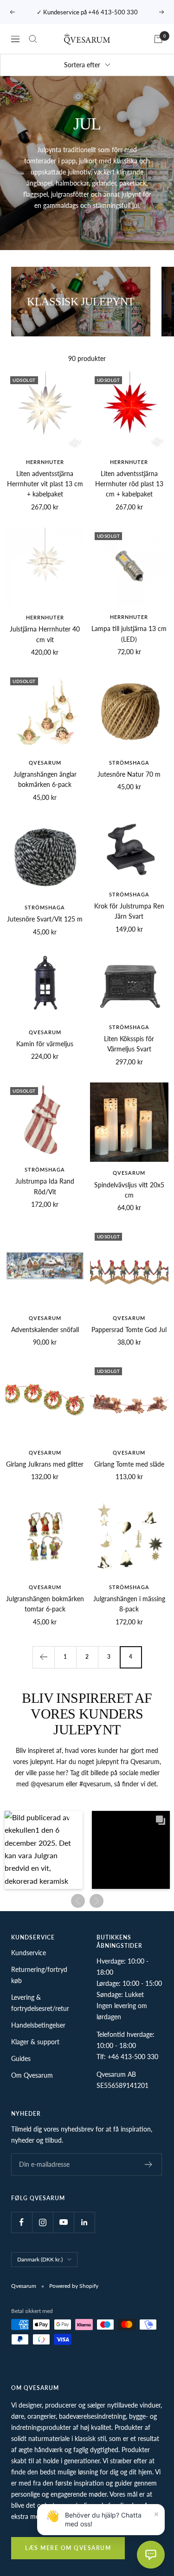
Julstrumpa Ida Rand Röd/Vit (45, 1186)
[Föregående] (43, 1657)
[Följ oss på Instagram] (42, 2222)
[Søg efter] (33, 39)
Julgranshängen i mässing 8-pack (129, 1604)
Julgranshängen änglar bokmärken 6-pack (45, 779)
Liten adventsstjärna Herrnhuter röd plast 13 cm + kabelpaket (129, 484)
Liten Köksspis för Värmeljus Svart (129, 1044)
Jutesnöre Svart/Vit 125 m (45, 919)
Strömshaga (129, 763)
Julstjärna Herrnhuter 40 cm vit (45, 634)
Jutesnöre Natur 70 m (129, 774)
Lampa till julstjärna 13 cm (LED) (129, 634)
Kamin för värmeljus (45, 1044)
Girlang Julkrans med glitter (45, 1464)
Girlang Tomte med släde (129, 1464)
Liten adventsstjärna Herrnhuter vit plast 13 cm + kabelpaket (45, 484)
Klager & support (35, 2042)
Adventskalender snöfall (45, 1330)
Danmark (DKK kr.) (40, 2259)
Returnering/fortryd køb (39, 1975)
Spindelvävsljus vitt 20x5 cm (129, 1190)
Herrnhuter (45, 462)
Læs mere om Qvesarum (68, 2548)
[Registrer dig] (149, 2164)
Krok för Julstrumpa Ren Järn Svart (129, 911)
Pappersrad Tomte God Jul (129, 1330)
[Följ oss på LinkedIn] (84, 2222)
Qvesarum (45, 763)
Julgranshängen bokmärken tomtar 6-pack (45, 1604)
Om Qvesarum (32, 2075)
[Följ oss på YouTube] (63, 2222)
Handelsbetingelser (38, 2025)
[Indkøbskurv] (158, 39)
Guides (21, 2058)
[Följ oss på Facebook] (22, 2222)
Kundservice (29, 1953)
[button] (44, 1850)
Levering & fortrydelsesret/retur (40, 2003)
